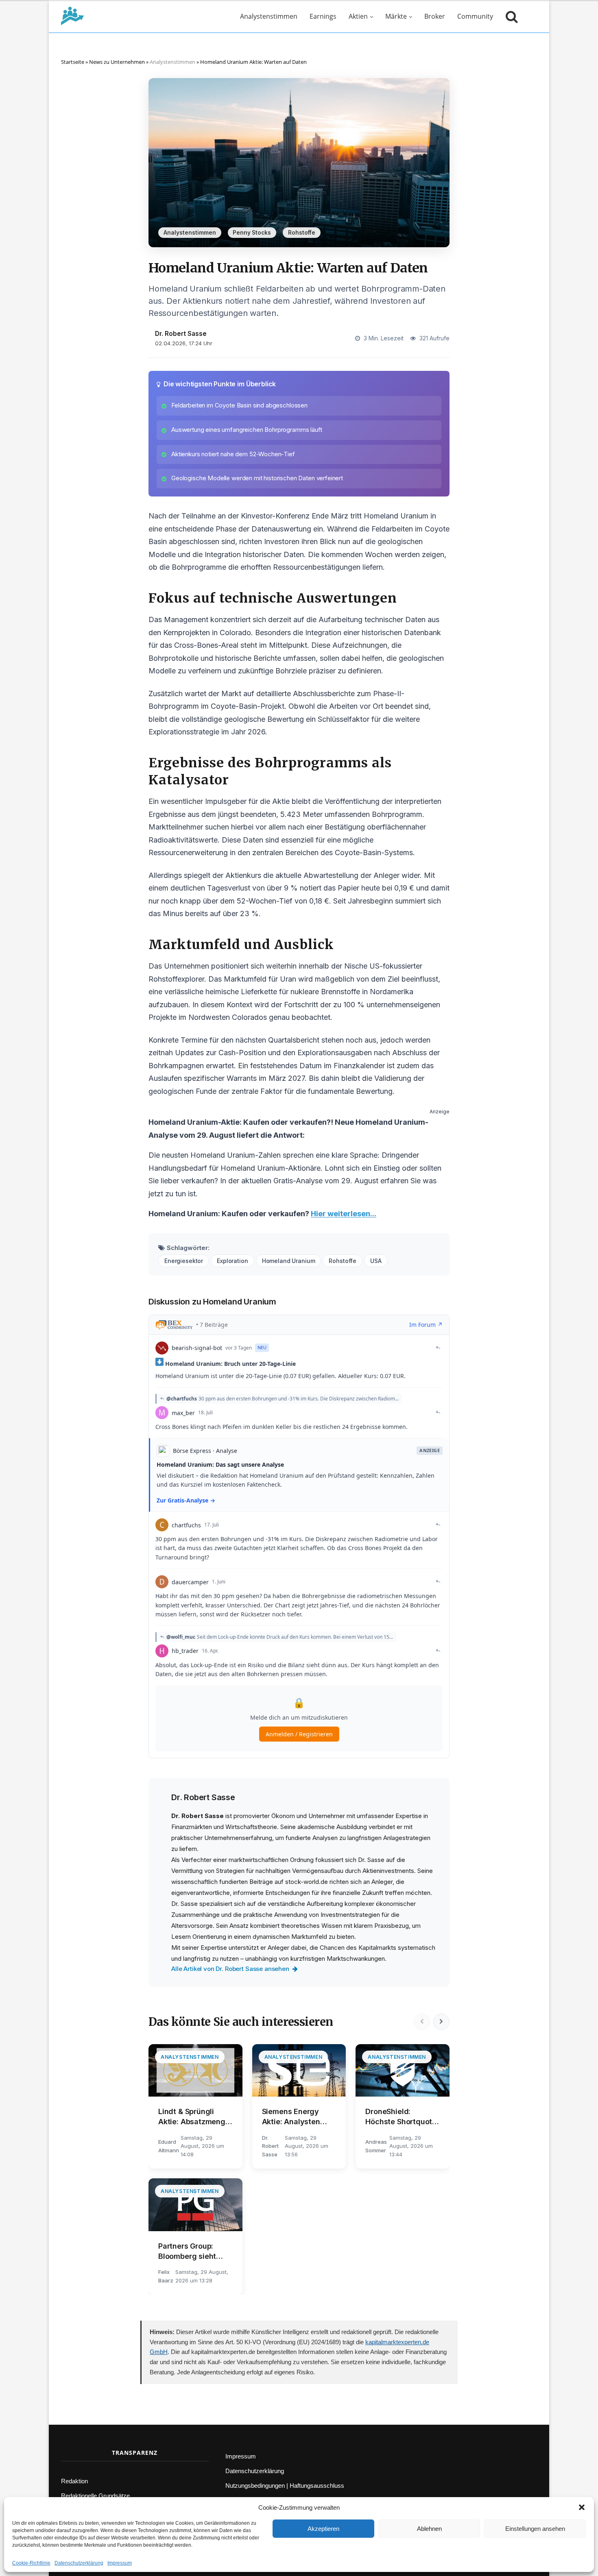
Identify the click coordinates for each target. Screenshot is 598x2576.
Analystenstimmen (269, 16)
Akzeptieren (323, 2529)
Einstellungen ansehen (535, 2529)
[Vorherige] (422, 2022)
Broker (435, 16)
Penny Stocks (252, 233)
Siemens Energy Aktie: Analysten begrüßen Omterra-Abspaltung (296, 2117)
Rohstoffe (302, 233)
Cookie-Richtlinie (31, 2563)
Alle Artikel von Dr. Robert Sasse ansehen (230, 1969)
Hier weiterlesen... (344, 1214)
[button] (582, 2507)
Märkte (396, 16)
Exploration (232, 1261)
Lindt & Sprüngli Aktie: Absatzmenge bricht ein (194, 2117)
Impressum (120, 2563)
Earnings (323, 16)
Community (475, 16)
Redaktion (74, 2481)
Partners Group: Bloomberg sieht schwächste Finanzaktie (187, 2252)
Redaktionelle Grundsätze (95, 2496)
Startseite (73, 62)
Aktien (358, 16)
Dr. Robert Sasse (181, 334)
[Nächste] (441, 2022)
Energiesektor (184, 1261)
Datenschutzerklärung (79, 2563)
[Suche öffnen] (510, 16)
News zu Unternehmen (117, 62)
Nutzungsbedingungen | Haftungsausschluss (285, 2486)
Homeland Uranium (289, 1261)
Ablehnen (429, 2529)
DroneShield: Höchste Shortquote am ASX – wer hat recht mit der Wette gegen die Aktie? (401, 2117)
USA (376, 1261)
